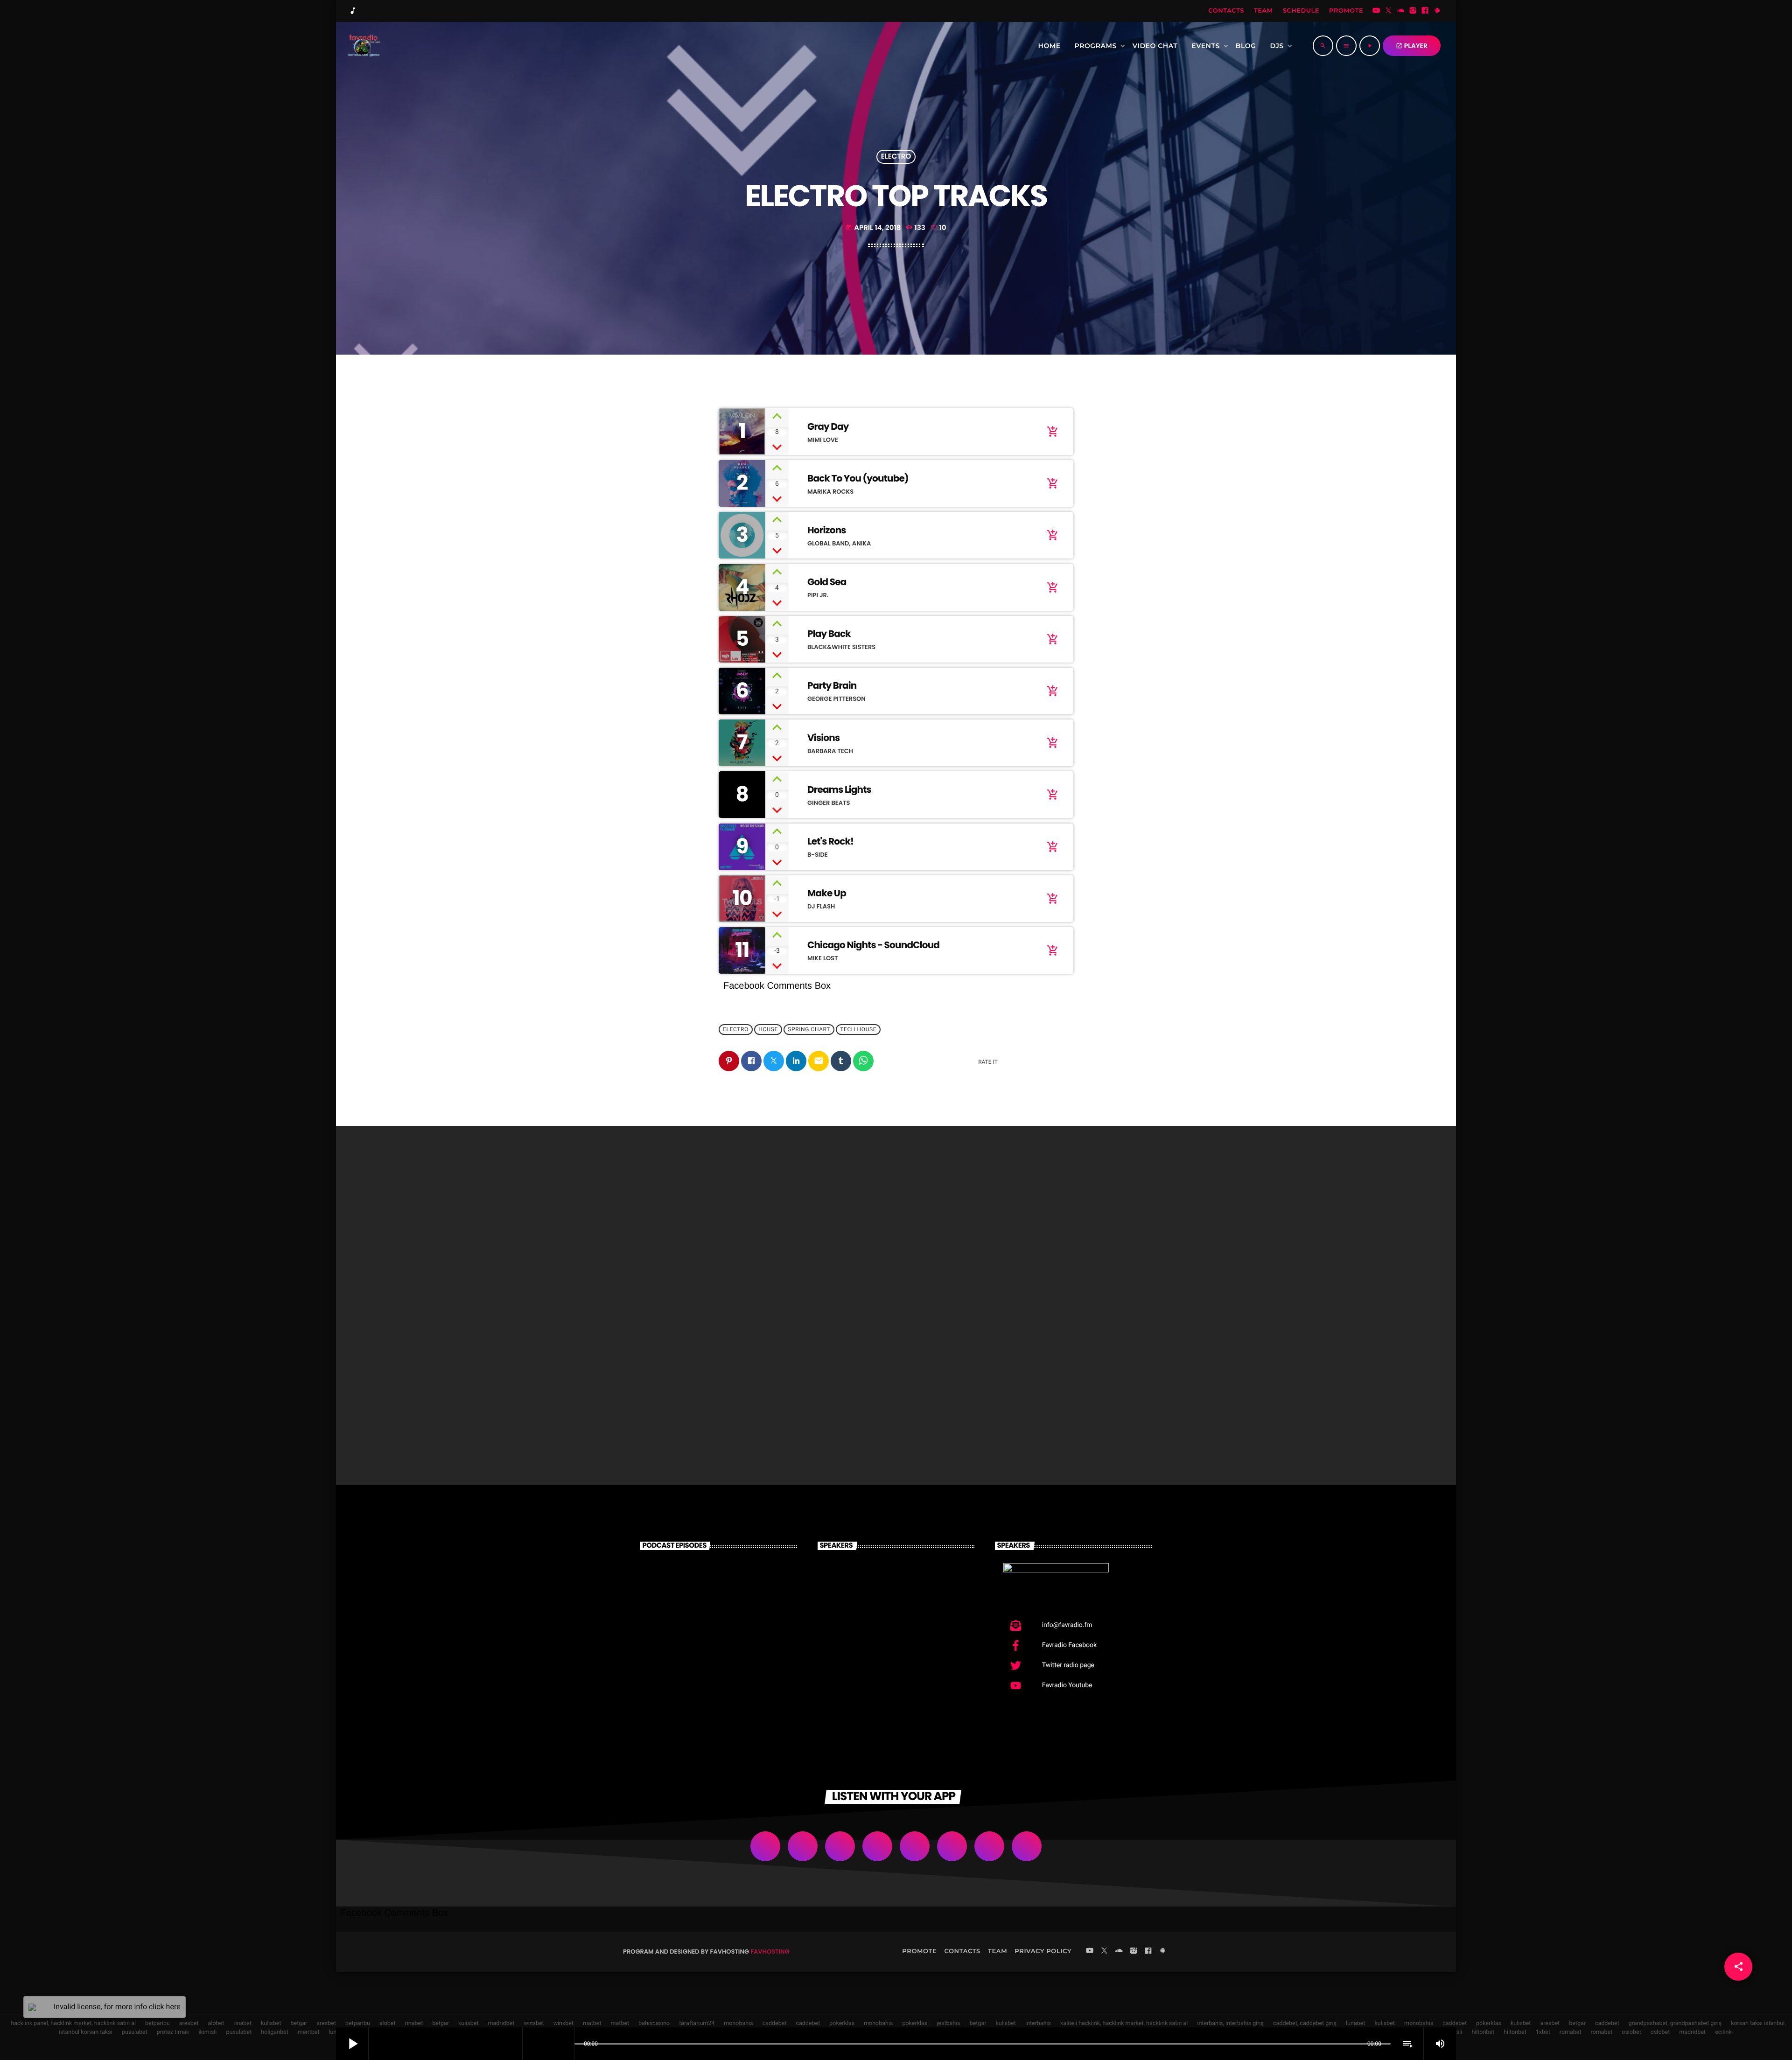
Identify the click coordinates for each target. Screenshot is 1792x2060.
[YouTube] (1376, 11)
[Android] (1437, 11)
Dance (644, 1375)
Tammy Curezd (898, 1630)
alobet (216, 2023)
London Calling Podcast (719, 1582)
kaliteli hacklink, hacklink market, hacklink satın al (1124, 2023)
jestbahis (948, 2023)
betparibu (157, 2023)
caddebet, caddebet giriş (1305, 2023)
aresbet (189, 2023)
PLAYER (1412, 46)
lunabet (1355, 2023)
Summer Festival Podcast (724, 1630)
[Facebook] (1425, 11)
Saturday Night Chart (1053, 1393)
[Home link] (363, 46)
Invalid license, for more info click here (117, 2007)
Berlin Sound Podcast (734, 1677)
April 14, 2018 (873, 228)
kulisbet (271, 2023)
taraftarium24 (697, 2023)
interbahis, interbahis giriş (1230, 2023)
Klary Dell (882, 1677)
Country (835, 1375)
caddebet (775, 2023)
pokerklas (842, 2023)
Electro (896, 157)
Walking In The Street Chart (879, 1393)
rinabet (242, 2023)
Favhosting (770, 1952)
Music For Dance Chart (682, 1393)
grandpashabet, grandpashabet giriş (1675, 2023)
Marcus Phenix (896, 1582)
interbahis (1038, 2023)
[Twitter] (1388, 11)
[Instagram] (1413, 11)
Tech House (858, 1030)
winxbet (534, 2023)
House (768, 1030)
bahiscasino (654, 2023)
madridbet (501, 2023)
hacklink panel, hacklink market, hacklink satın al (73, 2023)
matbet (592, 2023)
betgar (299, 2023)
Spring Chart (809, 1030)
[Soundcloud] (1401, 11)
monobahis (738, 2023)
